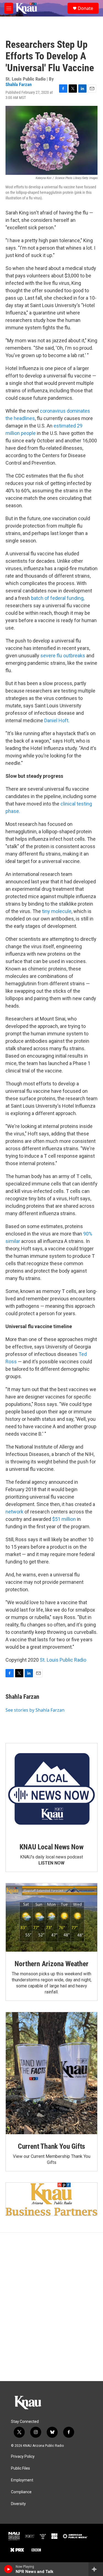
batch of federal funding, (58, 598)
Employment (22, 2480)
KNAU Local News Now (51, 1847)
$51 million (64, 1519)
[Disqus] (51, 2307)
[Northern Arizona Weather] (51, 1918)
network (14, 1512)
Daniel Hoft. (57, 720)
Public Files (20, 2468)
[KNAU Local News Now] (51, 1789)
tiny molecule (57, 911)
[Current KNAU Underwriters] (51, 2199)
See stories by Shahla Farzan (35, 1710)
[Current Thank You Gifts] (51, 2073)
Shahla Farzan (19, 84)
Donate (85, 8)
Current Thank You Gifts (51, 2146)
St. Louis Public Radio (63, 1660)
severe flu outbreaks (63, 656)
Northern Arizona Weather (51, 1964)
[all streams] (96, 2569)
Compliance (21, 2492)
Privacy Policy (23, 2457)
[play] (8, 2569)
